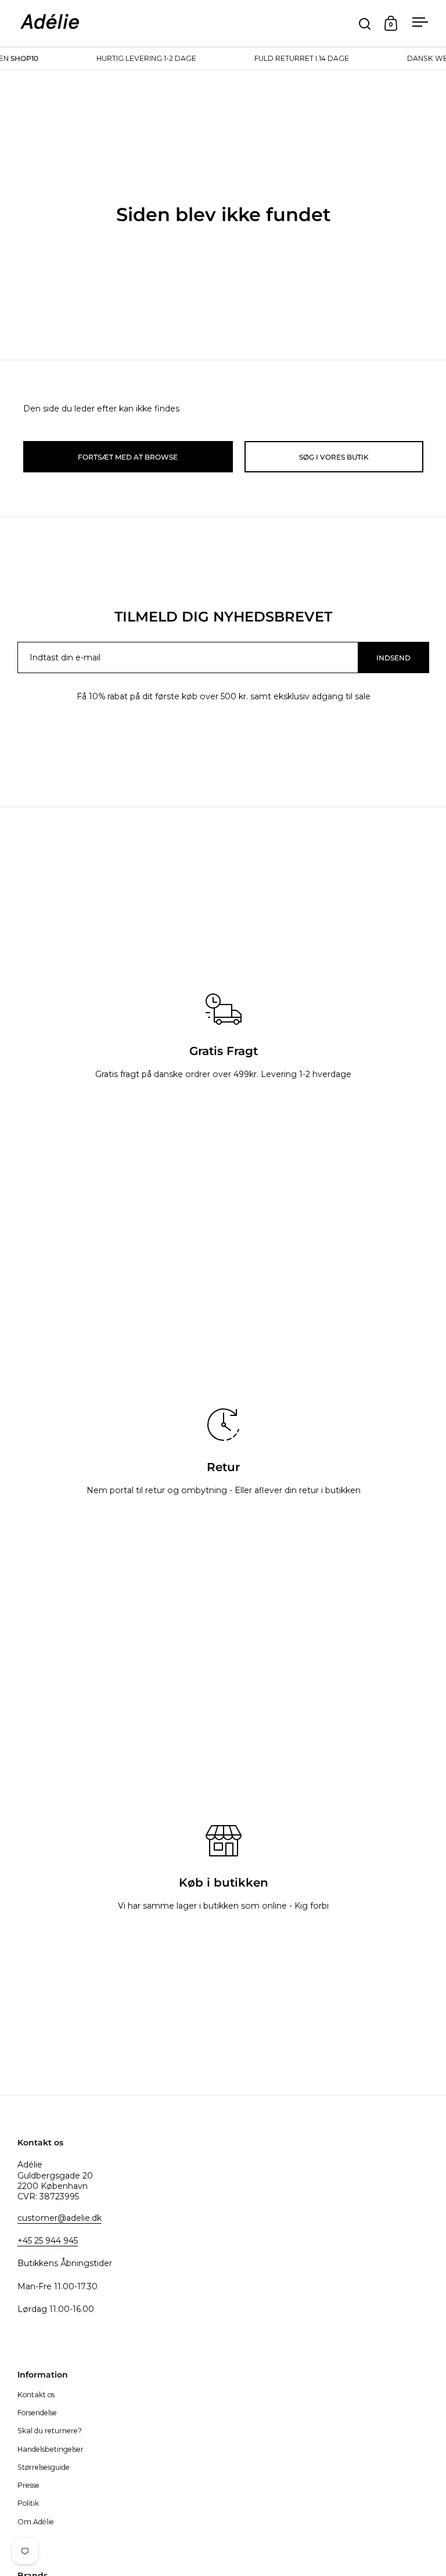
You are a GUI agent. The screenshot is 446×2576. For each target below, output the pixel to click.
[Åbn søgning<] (365, 24)
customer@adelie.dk (60, 2218)
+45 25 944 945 (48, 2241)
